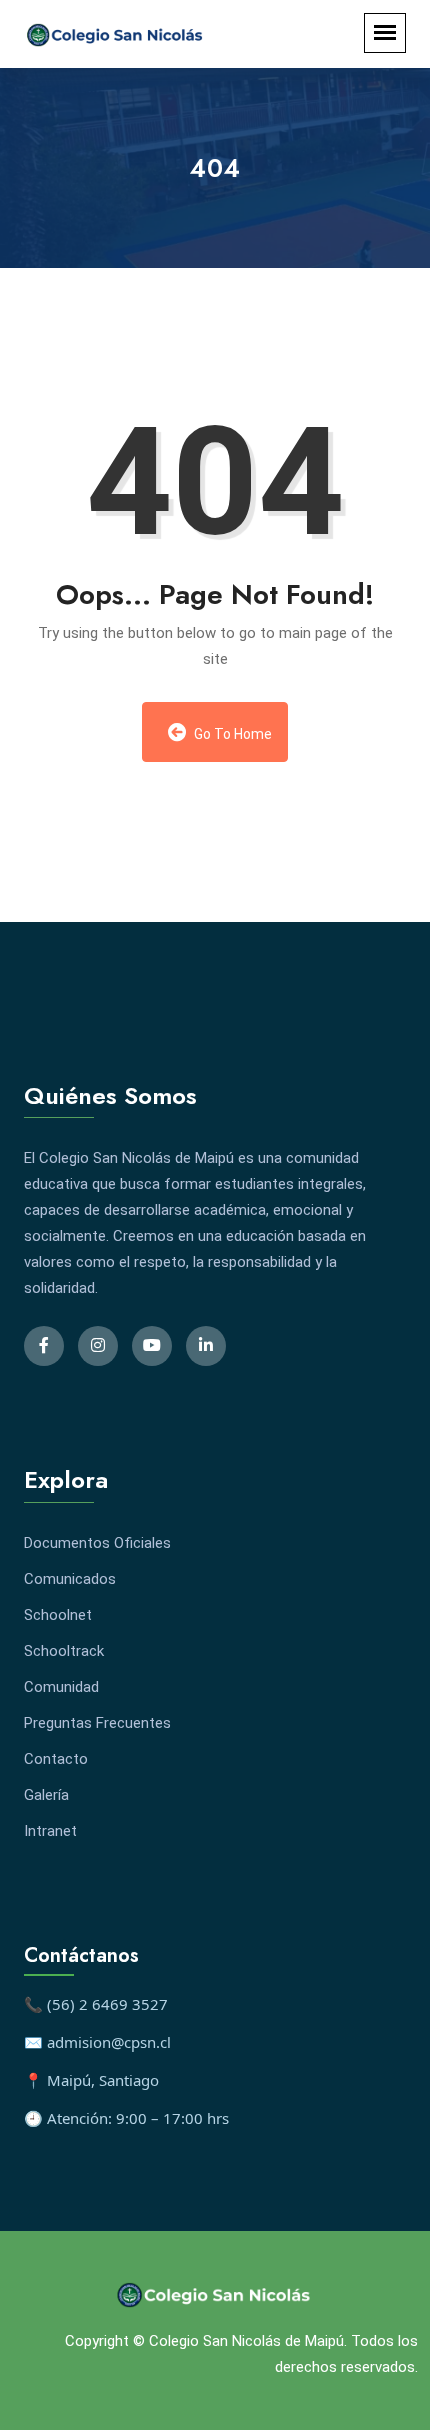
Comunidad (61, 1687)
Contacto (56, 1759)
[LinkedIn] (206, 1346)
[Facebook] (44, 1346)
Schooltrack (64, 1651)
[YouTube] (152, 1346)
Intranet (50, 1831)
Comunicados (70, 1579)
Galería (46, 1795)
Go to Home (231, 734)
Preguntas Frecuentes (97, 1723)
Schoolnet (58, 1615)
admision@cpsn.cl (109, 2042)
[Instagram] (98, 1346)
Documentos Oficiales (97, 1543)
